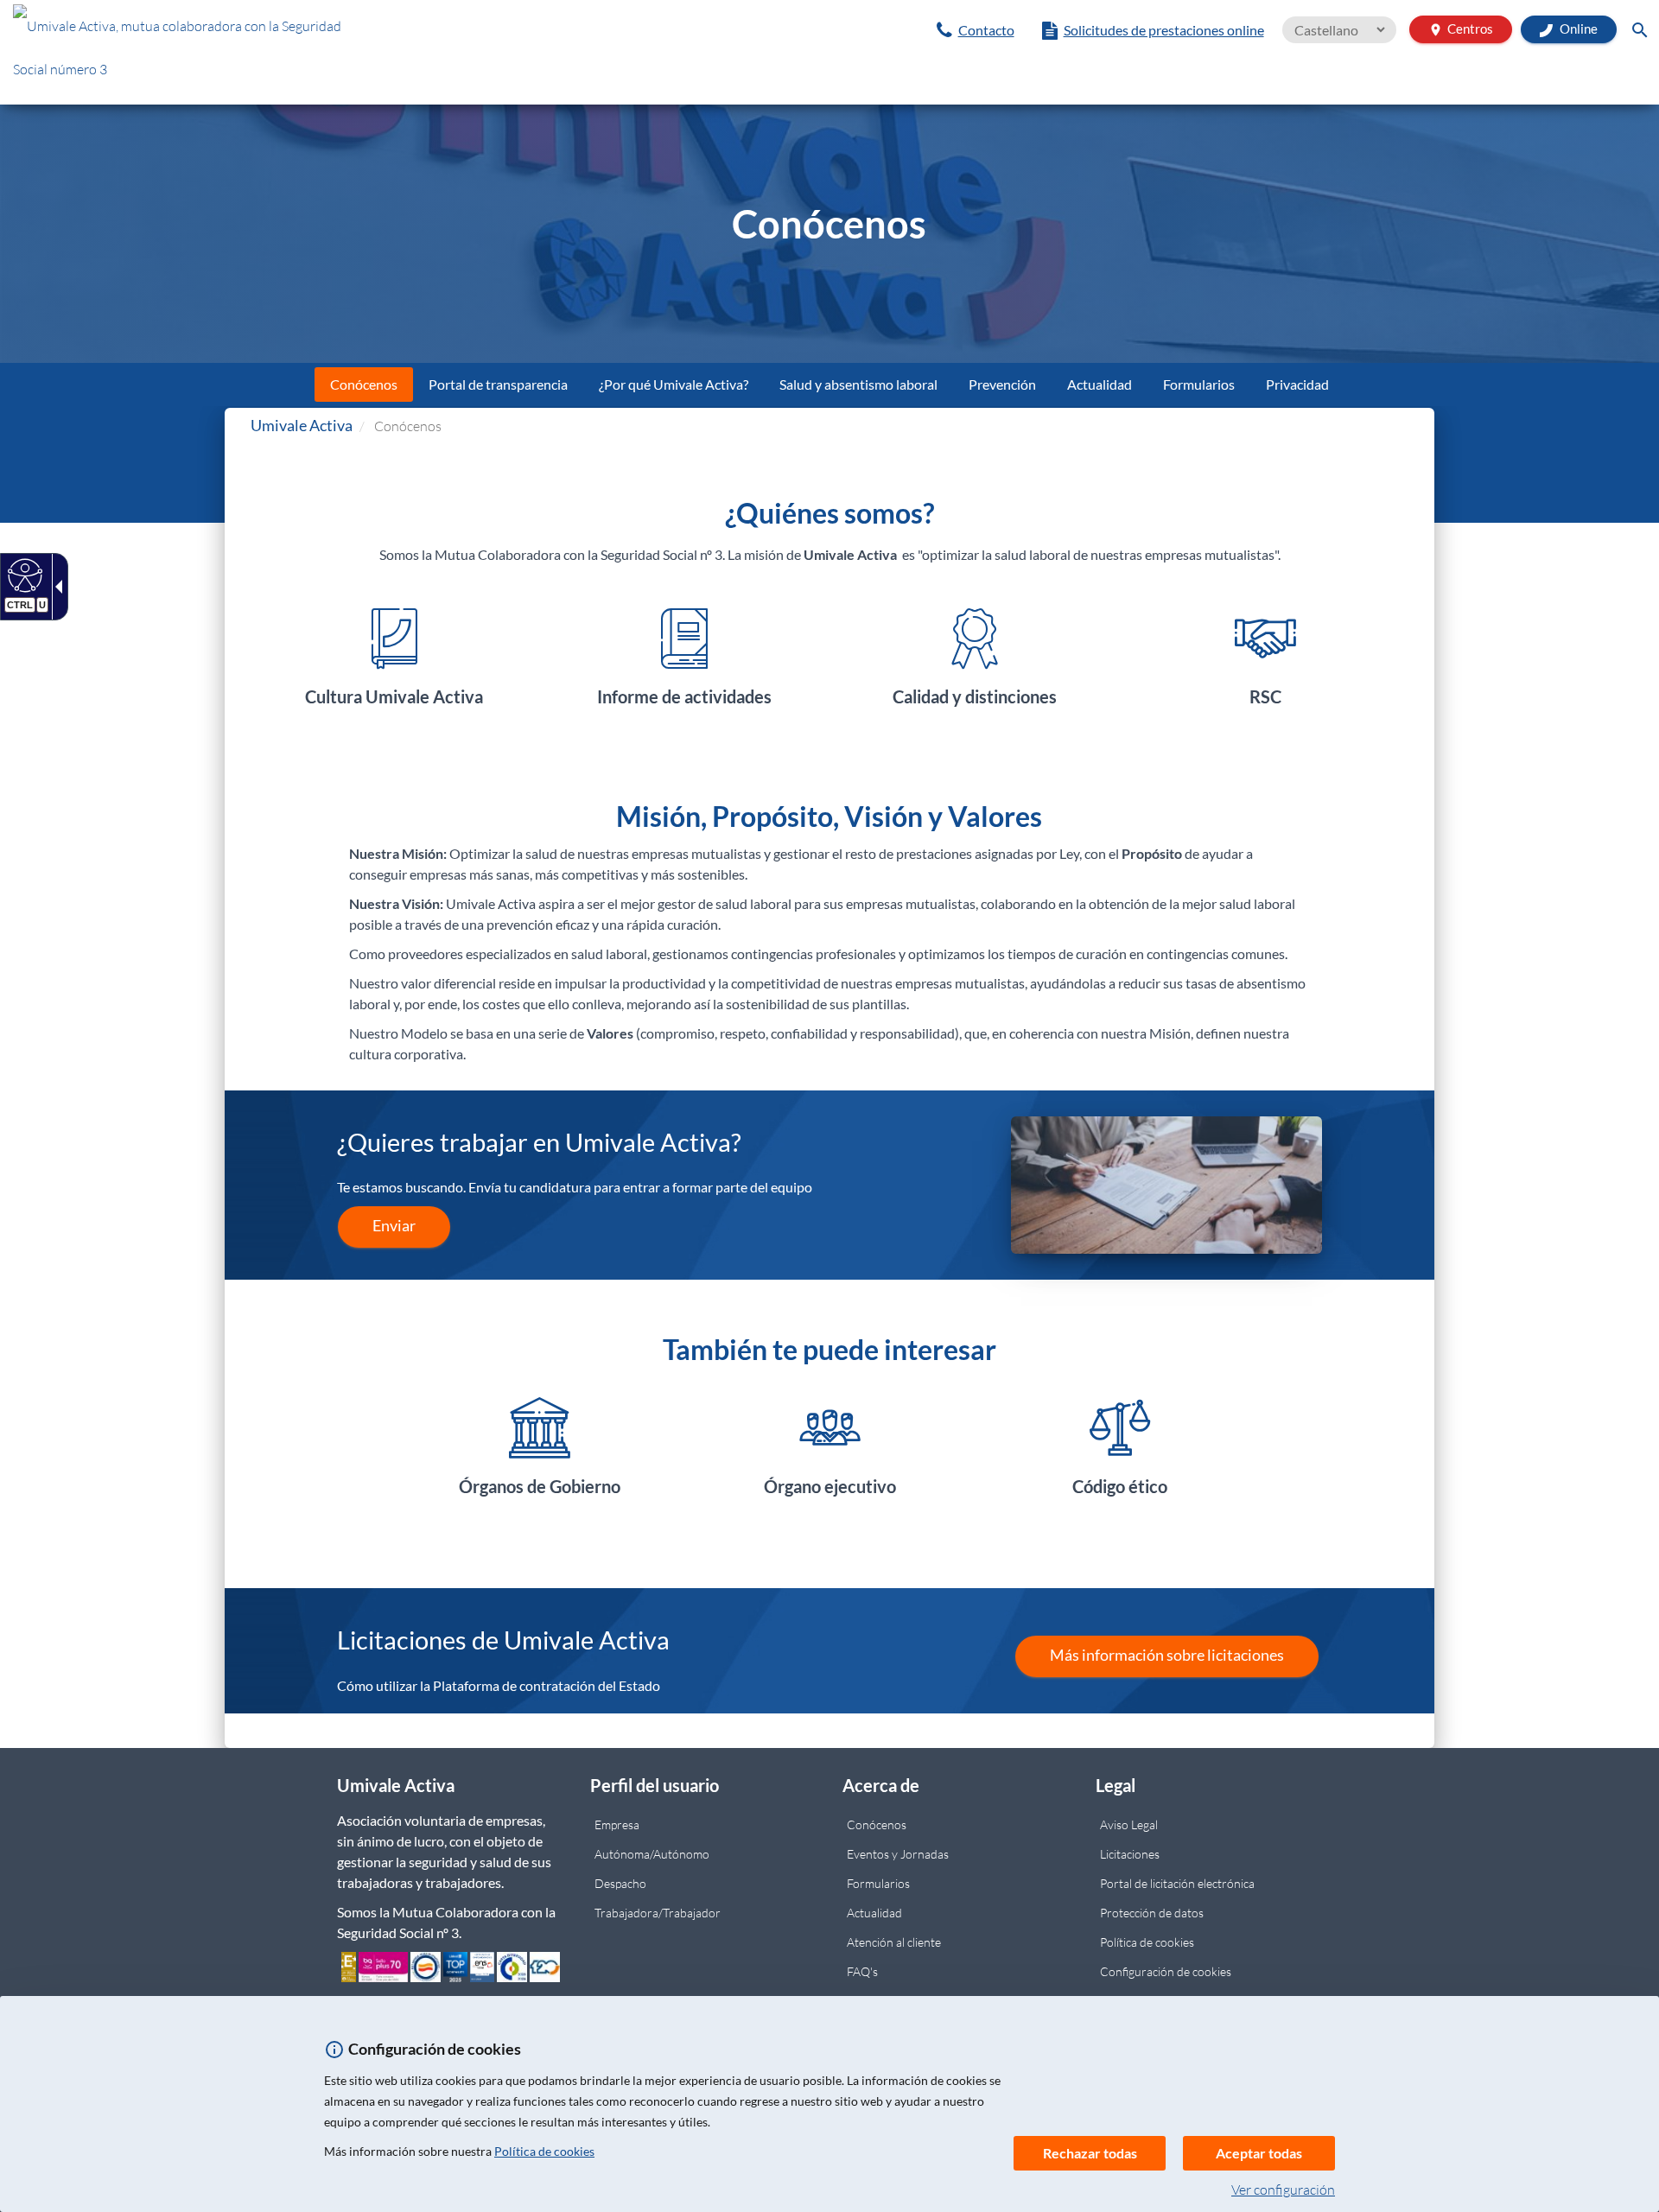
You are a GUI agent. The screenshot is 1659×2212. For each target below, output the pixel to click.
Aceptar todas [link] (1259, 2153)
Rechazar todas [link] (1090, 2153)
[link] (976, 30)
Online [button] (1577, 29)
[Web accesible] (23, 575)
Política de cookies (544, 2151)
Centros (1461, 29)
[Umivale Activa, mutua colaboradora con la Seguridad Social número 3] (276, 52)
